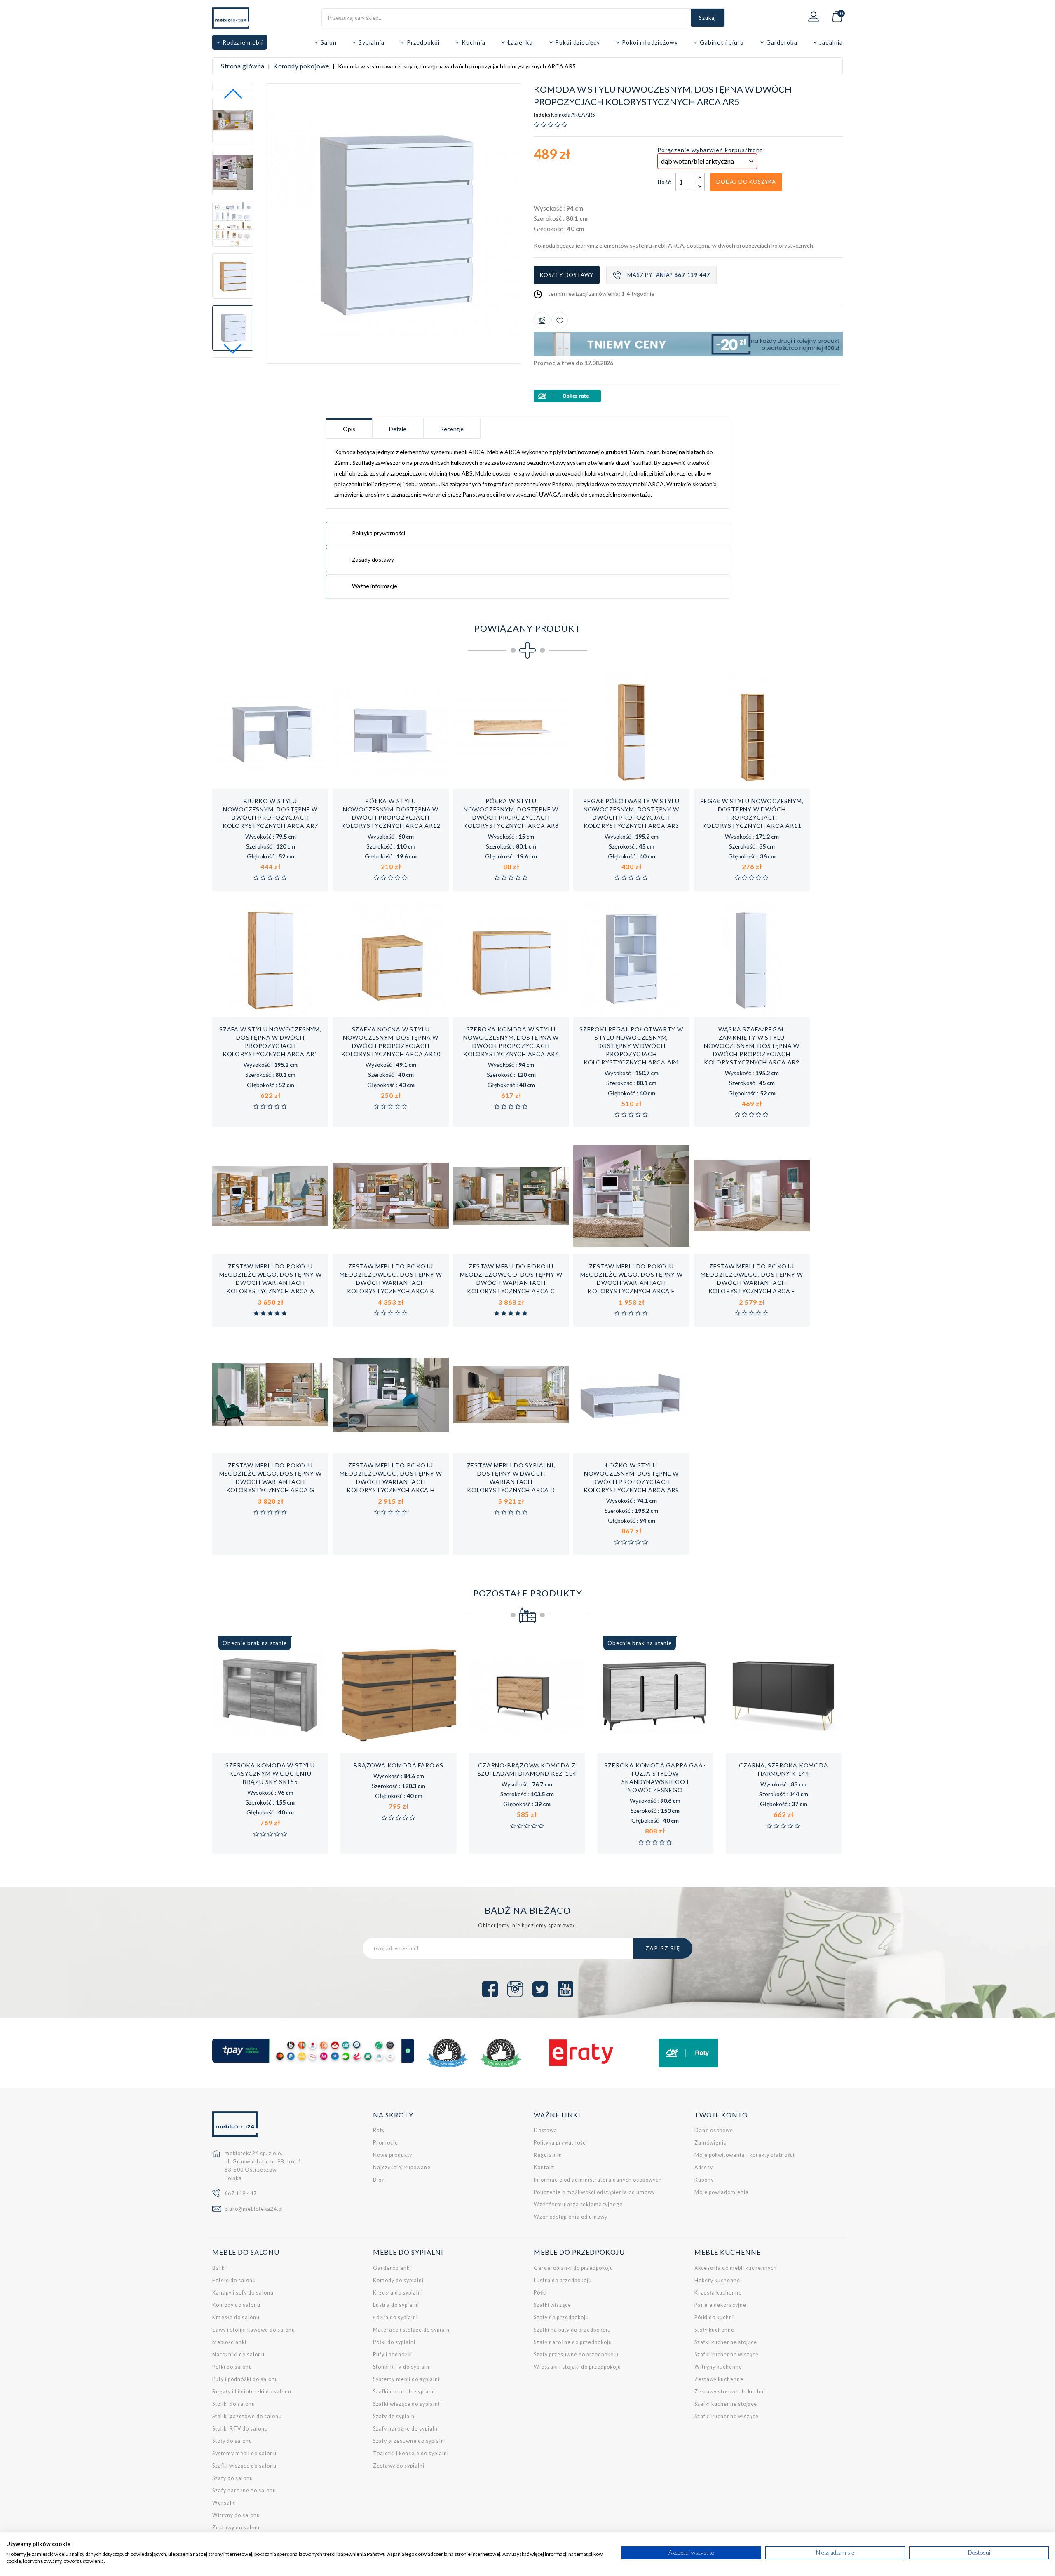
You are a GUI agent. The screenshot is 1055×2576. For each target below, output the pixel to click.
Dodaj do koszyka (746, 182)
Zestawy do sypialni (399, 2466)
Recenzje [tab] (452, 429)
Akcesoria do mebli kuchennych (736, 2268)
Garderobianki (392, 2268)
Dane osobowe (714, 2130)
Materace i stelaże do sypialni (412, 2330)
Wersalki (224, 2503)
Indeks (542, 115)
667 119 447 (241, 2193)
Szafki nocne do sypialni (404, 2392)
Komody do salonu (236, 2305)
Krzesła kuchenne (718, 2293)
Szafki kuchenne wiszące (727, 2354)
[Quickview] (297, 780)
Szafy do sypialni (395, 2416)
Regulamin (548, 2155)
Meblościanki (229, 2342)
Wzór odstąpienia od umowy (571, 2217)
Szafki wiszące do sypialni (406, 2404)
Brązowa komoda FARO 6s (399, 1765)
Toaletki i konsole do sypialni (411, 2453)
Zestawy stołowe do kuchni (730, 2392)
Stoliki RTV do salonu (240, 2429)
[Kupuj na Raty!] (688, 396)
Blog (379, 2180)
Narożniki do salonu (238, 2354)
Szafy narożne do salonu (244, 2490)
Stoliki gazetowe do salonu (247, 2416)
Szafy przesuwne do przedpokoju (576, 2354)
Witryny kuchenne (718, 2367)
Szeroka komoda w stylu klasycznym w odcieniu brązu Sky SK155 (270, 1773)
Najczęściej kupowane (402, 2167)
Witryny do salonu (236, 2515)
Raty (379, 2130)
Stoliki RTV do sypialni (402, 2367)
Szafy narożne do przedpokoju (573, 2342)
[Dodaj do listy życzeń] (560, 320)
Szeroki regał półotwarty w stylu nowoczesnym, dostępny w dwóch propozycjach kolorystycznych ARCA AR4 (631, 1046)
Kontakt (544, 2167)
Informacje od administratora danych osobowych (598, 2180)
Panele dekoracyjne (720, 2305)
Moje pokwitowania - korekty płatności (744, 2155)
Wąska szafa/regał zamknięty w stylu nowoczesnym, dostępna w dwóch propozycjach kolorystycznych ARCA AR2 (752, 1046)
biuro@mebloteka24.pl (254, 2209)
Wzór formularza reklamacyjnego (578, 2204)
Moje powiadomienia (722, 2192)
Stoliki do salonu (234, 2404)
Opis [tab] (349, 429)
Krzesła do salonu (236, 2317)
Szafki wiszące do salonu (244, 2466)
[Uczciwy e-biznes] (501, 2053)
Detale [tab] (398, 429)
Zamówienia (711, 2143)
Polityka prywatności (560, 2143)
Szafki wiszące (552, 2305)
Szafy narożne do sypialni (406, 2429)
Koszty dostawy (567, 275)
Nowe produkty (393, 2155)
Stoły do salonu (232, 2441)
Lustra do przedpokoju (563, 2280)
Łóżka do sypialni (395, 2317)
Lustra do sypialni (396, 2305)
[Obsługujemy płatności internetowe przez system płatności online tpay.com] (313, 2051)
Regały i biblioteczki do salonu (252, 2392)
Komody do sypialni (398, 2280)
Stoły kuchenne (714, 2330)
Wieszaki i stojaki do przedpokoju (577, 2367)
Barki (219, 2268)
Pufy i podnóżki (393, 2354)
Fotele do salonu (234, 2280)
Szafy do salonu (233, 2478)
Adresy (704, 2167)
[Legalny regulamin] (447, 2053)
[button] (233, 349)
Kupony (704, 2180)
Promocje (386, 2143)
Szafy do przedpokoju (561, 2317)
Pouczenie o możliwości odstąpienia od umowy (594, 2192)
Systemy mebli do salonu (244, 2453)
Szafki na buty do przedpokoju (572, 2330)
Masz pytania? (669, 275)
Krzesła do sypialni (398, 2293)
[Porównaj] (542, 320)
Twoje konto (721, 2115)
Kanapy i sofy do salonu (243, 2293)
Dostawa (545, 2130)
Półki (540, 2293)
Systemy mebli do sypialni (406, 2379)
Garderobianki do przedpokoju (573, 2268)
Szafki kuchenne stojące (726, 2342)
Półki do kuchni (714, 2317)
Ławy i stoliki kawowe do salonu (254, 2330)
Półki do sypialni (394, 2342)
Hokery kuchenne (717, 2280)
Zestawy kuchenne (719, 2379)
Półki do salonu (232, 2367)
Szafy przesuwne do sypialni (409, 2441)
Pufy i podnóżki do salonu (245, 2379)
